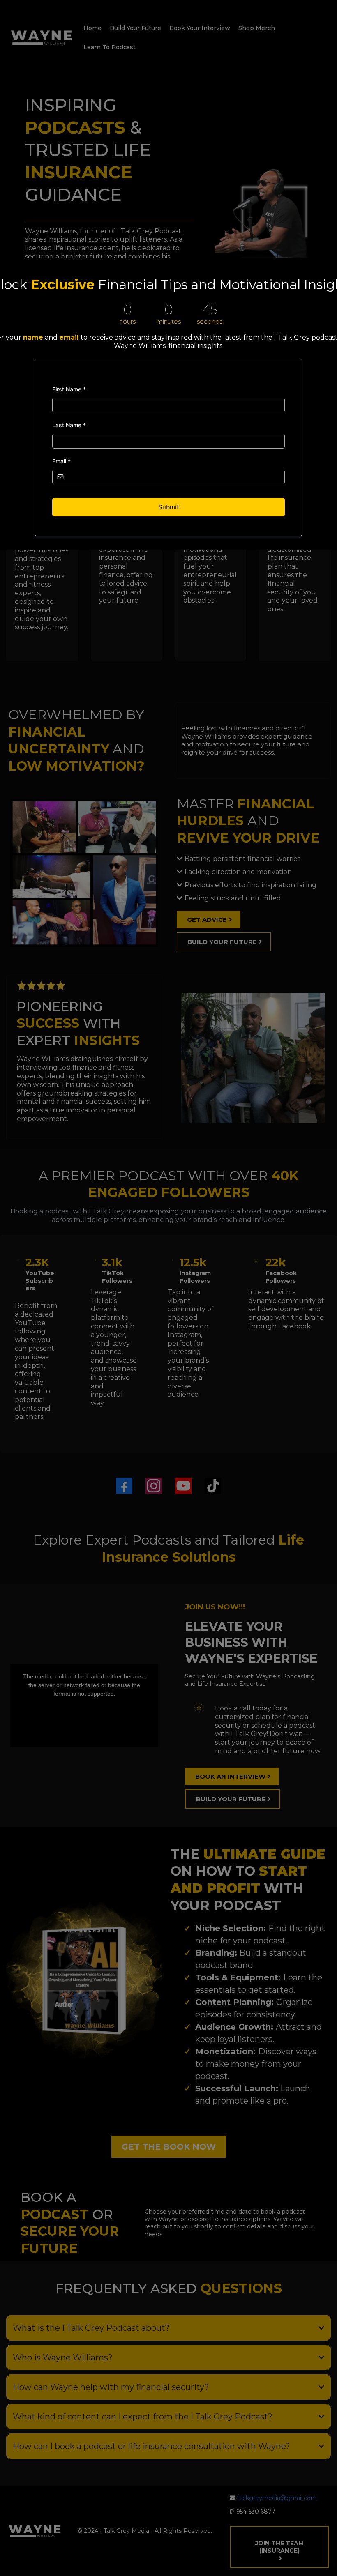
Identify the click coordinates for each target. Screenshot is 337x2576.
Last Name (69, 425)
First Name (69, 389)
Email (61, 461)
